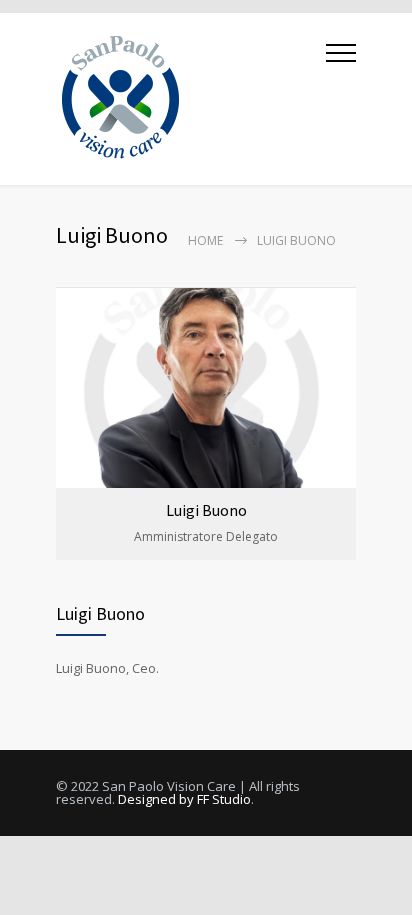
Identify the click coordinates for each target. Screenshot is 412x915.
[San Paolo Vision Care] (191, 99)
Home (205, 240)
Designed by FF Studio (184, 799)
